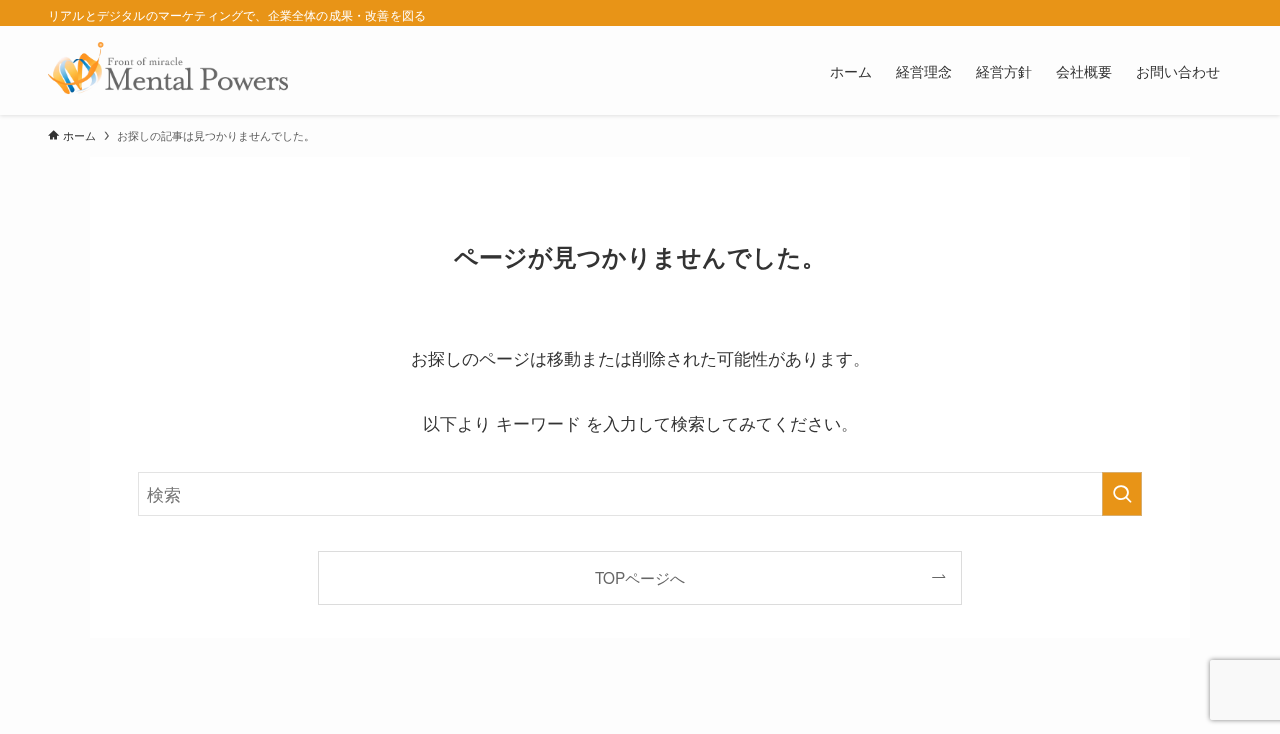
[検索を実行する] (1122, 494)
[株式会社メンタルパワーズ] (168, 70)
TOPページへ (640, 577)
